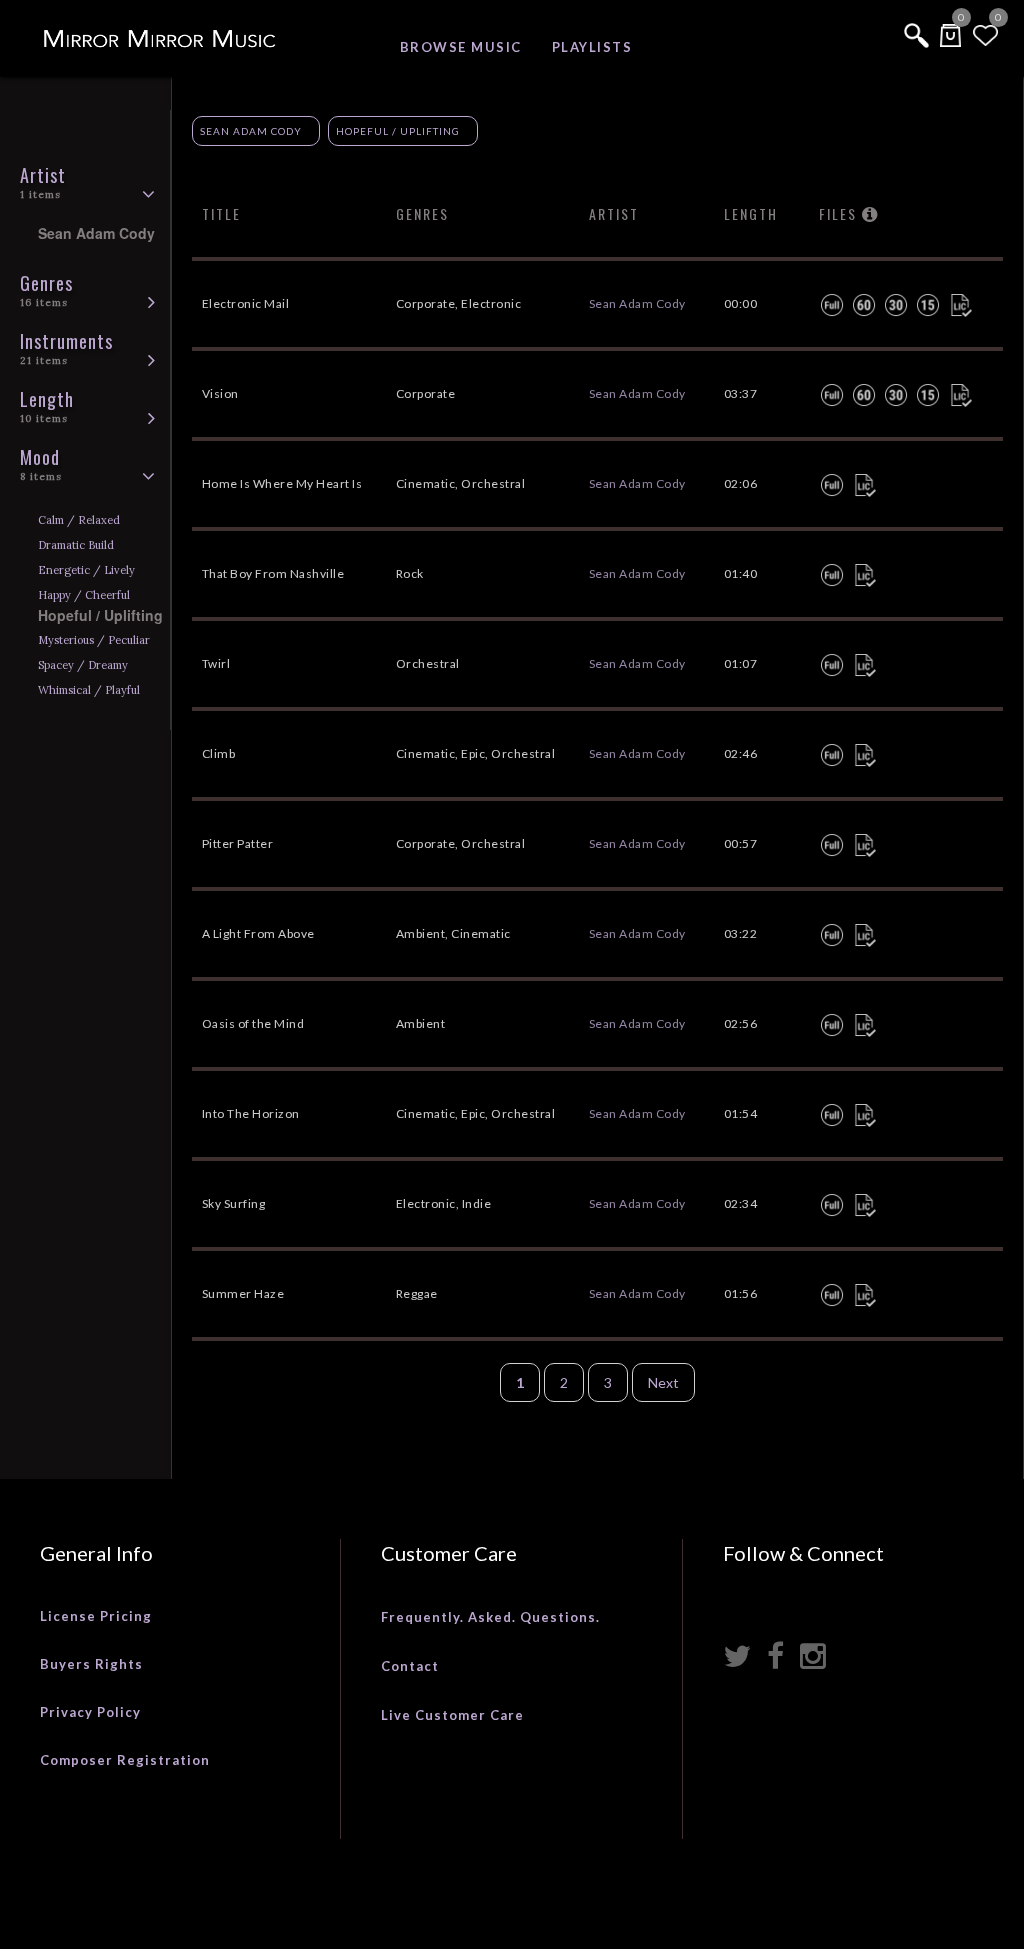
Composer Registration (125, 1760)
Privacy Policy (90, 1712)
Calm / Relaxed (79, 520)
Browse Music (461, 47)
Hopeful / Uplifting (398, 131)
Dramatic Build (76, 545)
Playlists (592, 47)
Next (663, 1382)
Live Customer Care (452, 1715)
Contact (410, 1666)
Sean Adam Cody (251, 131)
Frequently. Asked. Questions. (490, 1617)
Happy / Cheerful (84, 595)
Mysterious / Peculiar (94, 640)
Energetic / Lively (86, 570)
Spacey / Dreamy (83, 665)
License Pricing (96, 1616)
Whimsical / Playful (89, 690)
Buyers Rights (91, 1664)
